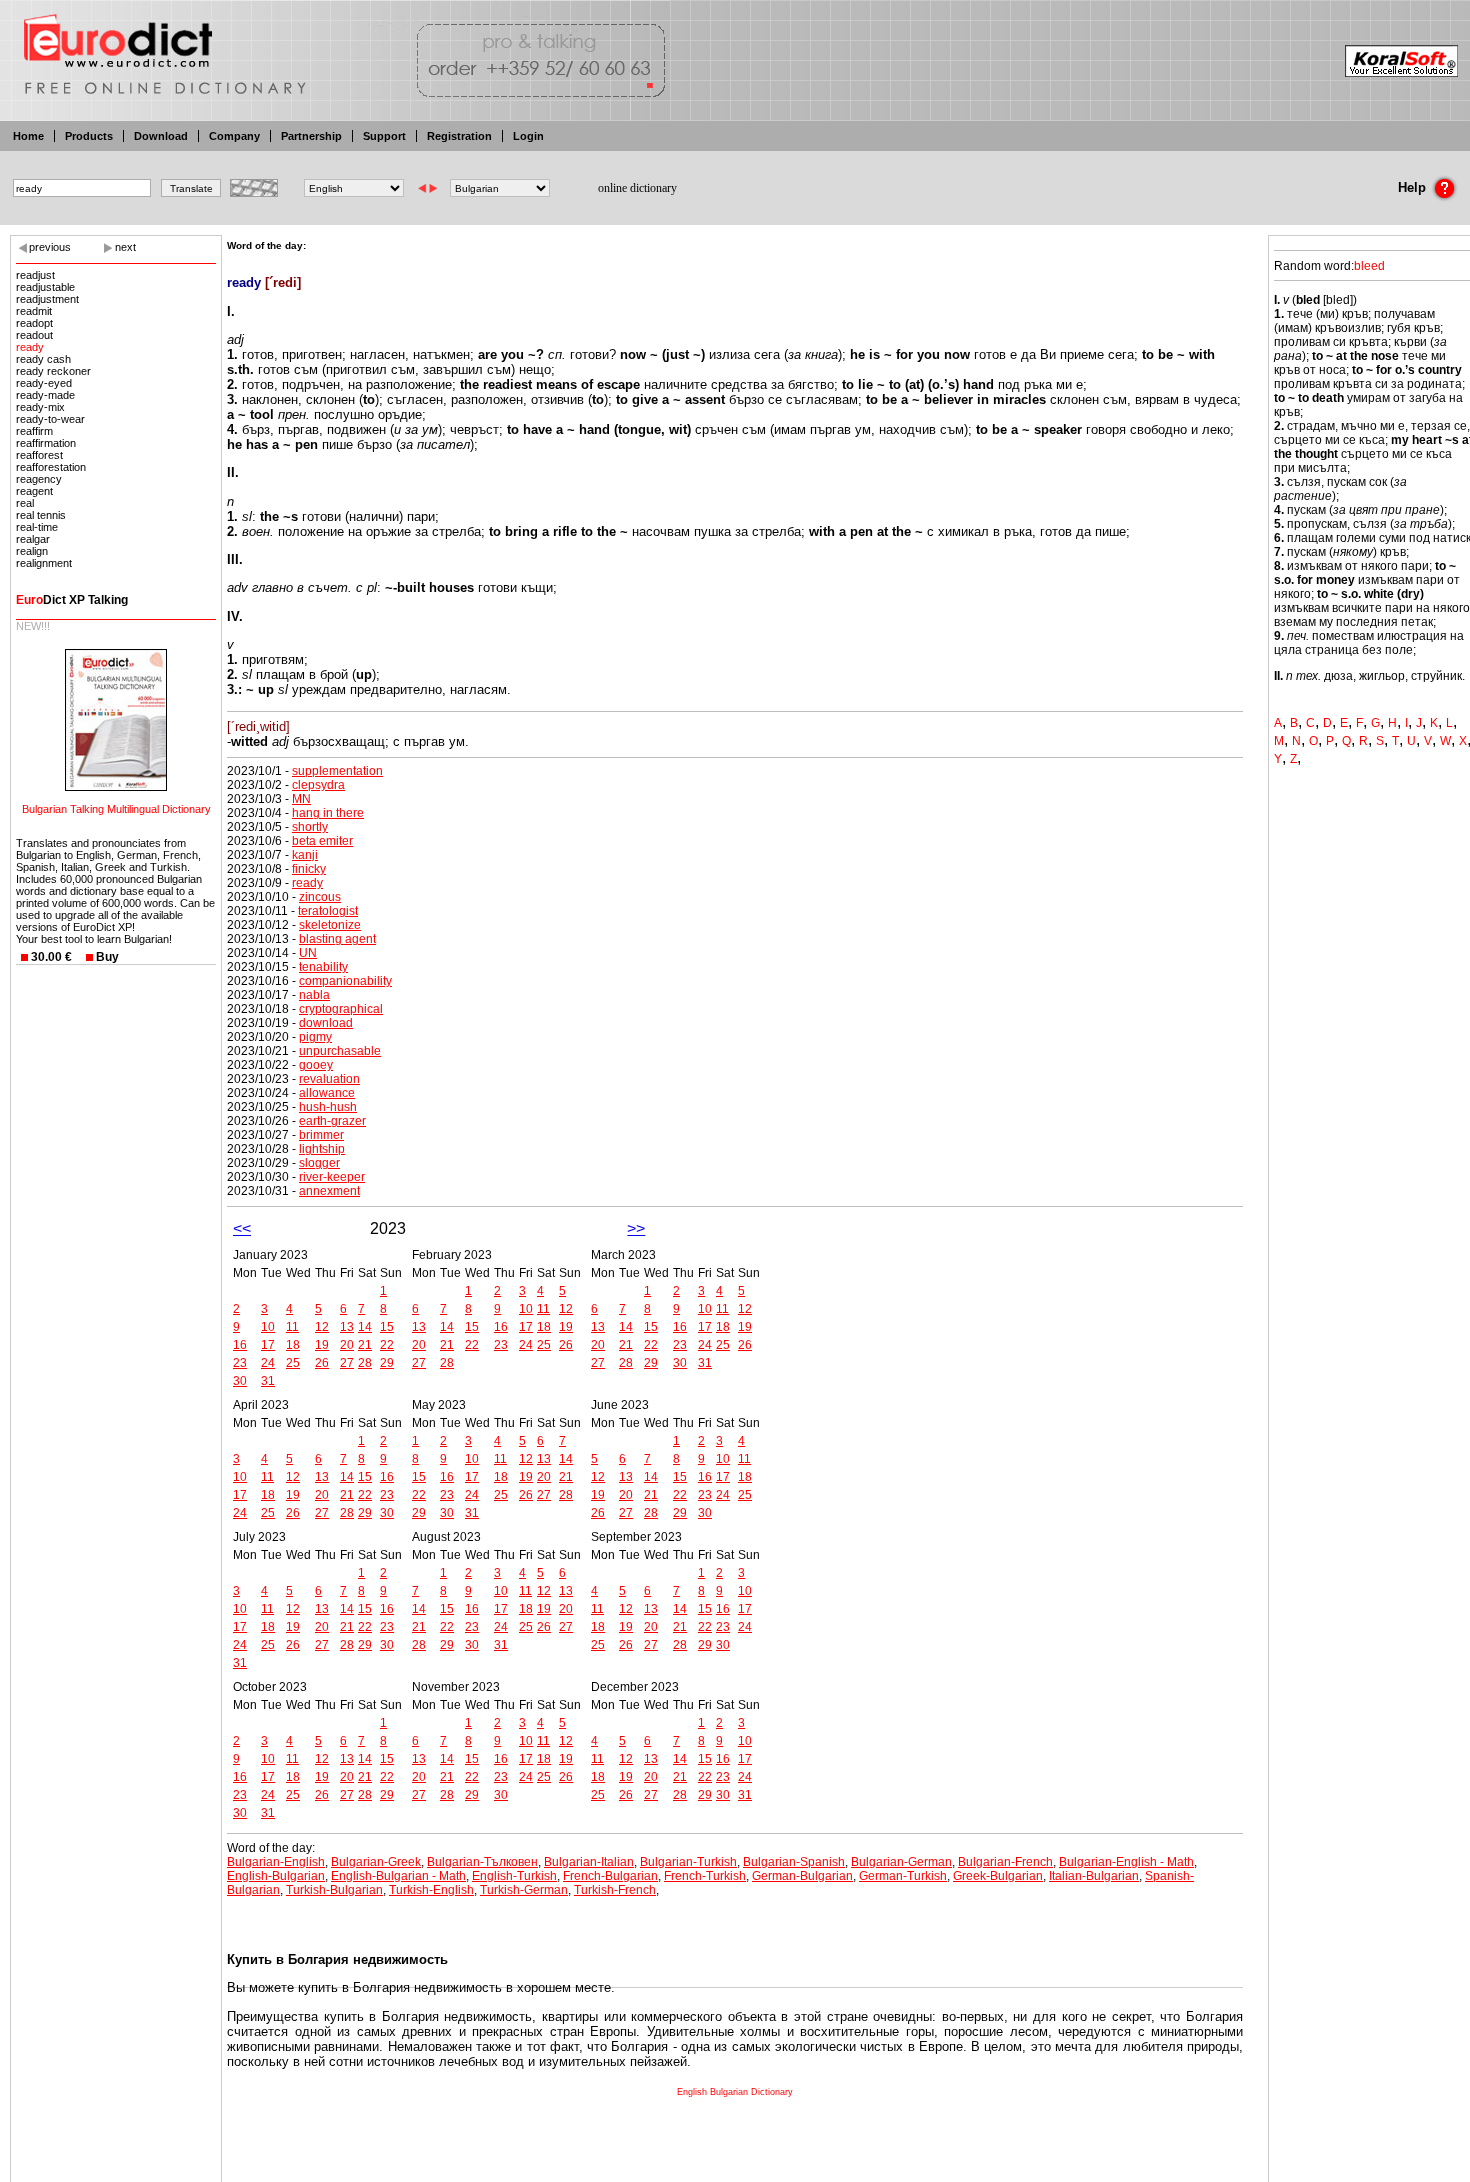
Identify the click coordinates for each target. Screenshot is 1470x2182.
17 (268, 1345)
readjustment (47, 299)
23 (240, 1363)
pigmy (315, 1037)
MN (301, 799)
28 (365, 1363)
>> (636, 1228)
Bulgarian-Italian (589, 1862)
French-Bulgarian (610, 1876)
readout (34, 335)
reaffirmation (46, 443)
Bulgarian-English (276, 1862)
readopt (34, 323)
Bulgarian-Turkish (688, 1862)
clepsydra (318, 785)
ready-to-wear (50, 419)
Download (161, 136)
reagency (39, 479)
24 (268, 1363)
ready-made (45, 395)
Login (528, 136)
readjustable (45, 287)
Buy (107, 957)
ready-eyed (44, 383)
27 (347, 1363)
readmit (34, 311)
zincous (320, 897)
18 (293, 1345)
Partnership (311, 136)
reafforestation (51, 467)
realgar (33, 539)
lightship (322, 1149)
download (326, 1023)
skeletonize (330, 925)
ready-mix (40, 407)
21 (365, 1345)
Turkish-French (615, 1890)
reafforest (39, 455)
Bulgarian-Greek (376, 1862)
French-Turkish (705, 1876)
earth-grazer (332, 1121)
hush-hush (328, 1107)
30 (240, 1381)
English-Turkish (514, 1876)
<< (242, 1228)
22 (387, 1345)
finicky (309, 869)
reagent (34, 491)
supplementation (337, 771)
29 (387, 1363)
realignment (44, 563)
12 (322, 1327)
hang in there (328, 813)
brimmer (321, 1135)
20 (347, 1345)
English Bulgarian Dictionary (735, 2092)
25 (293, 1363)
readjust (35, 275)
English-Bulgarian (276, 1876)
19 (322, 1345)
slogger (319, 1163)
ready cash (43, 359)
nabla (314, 995)
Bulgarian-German (901, 1862)
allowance (327, 1093)
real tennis (41, 515)
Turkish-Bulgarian (334, 1890)
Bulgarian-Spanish (794, 1862)
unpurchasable (340, 1051)
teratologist (328, 911)
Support (384, 136)
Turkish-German (524, 1890)
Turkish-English (431, 1890)
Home (28, 136)
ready (30, 347)
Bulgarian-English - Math (1126, 1862)
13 (347, 1327)
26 (322, 1363)
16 (240, 1345)
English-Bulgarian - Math (398, 1876)
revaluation (329, 1079)
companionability (345, 981)
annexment (329, 1191)
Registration (459, 136)
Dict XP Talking (72, 600)
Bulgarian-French (1005, 1862)
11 (292, 1327)
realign (32, 551)
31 (268, 1381)
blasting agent (337, 939)
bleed (1369, 266)
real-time (37, 527)
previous (50, 247)
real (25, 503)
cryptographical (341, 1009)
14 (365, 1327)
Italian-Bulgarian (1094, 1876)
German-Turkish (903, 1876)
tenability (323, 967)
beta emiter (322, 841)
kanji (305, 855)
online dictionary (637, 188)
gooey (316, 1065)
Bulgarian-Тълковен (482, 1862)
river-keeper (332, 1177)
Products (89, 136)
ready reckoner (53, 371)
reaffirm (34, 431)
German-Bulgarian (802, 1876)
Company (234, 136)
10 (268, 1327)
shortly (310, 827)
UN (308, 953)
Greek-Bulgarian (998, 1876)
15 (387, 1327)
